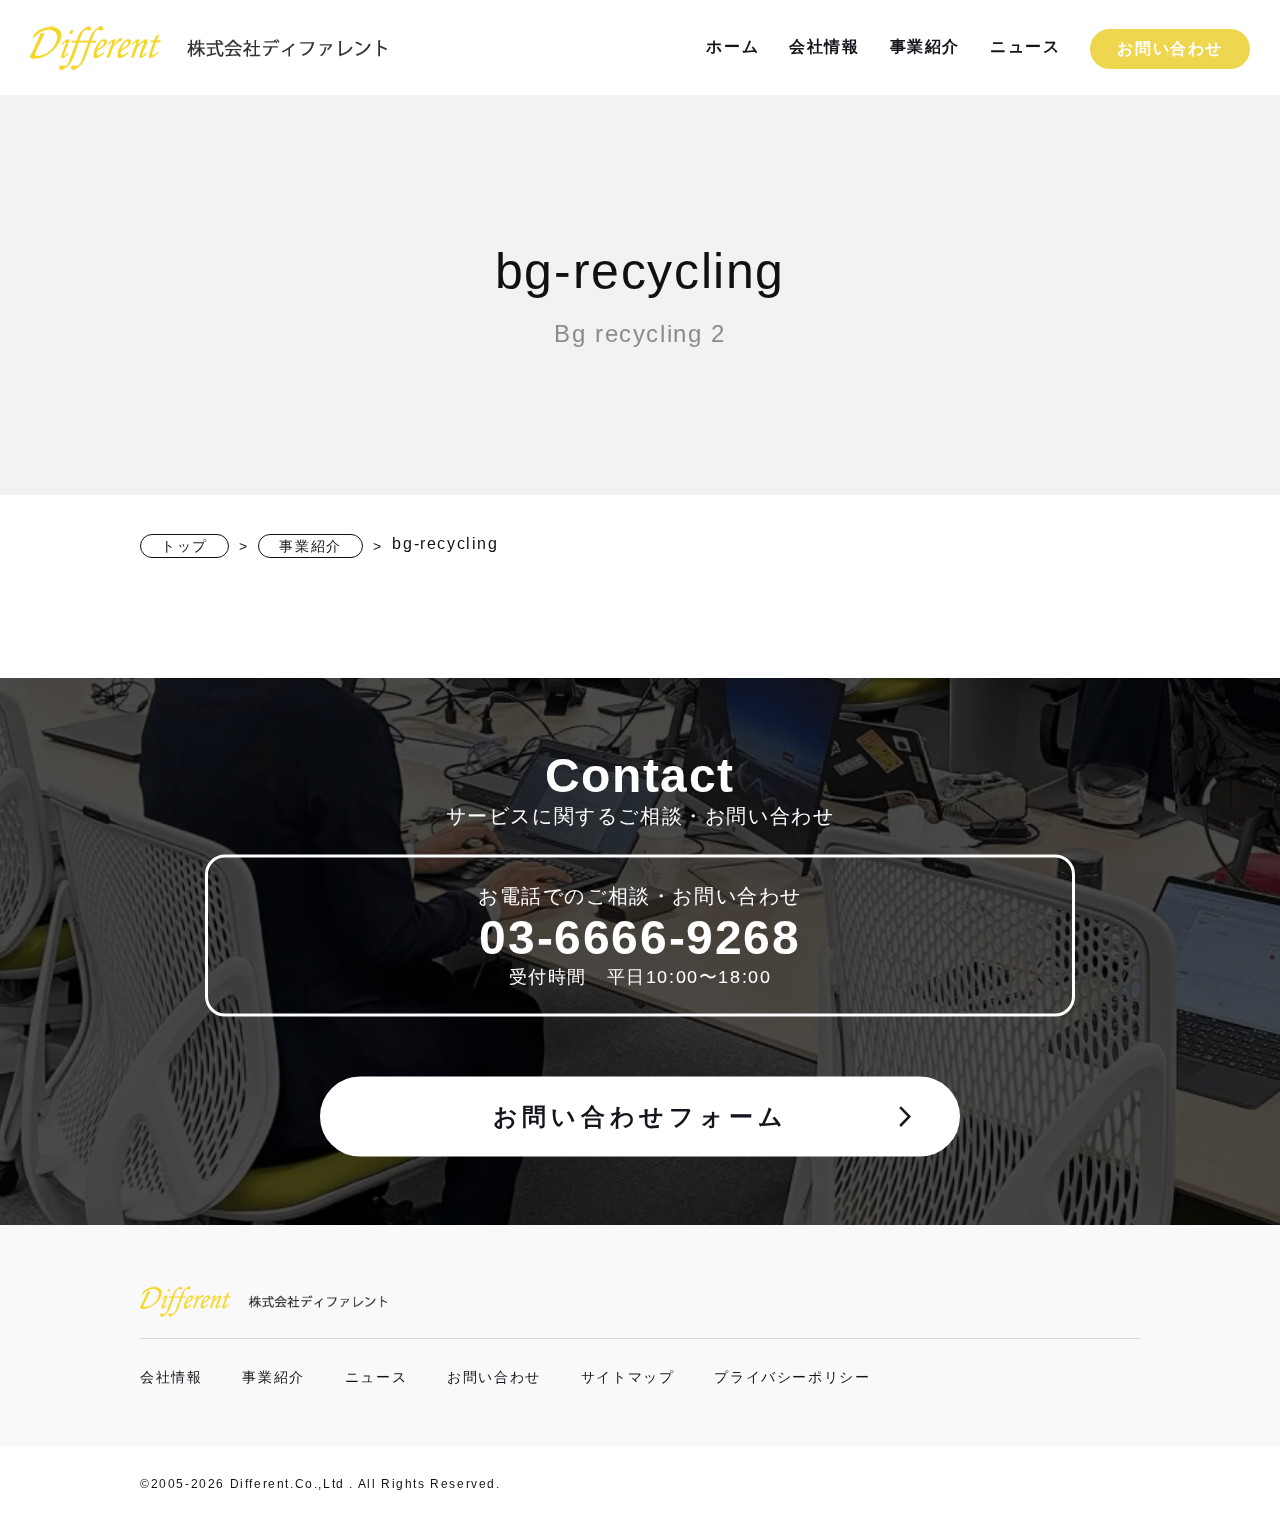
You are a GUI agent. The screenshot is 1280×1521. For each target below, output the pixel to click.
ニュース (1025, 46)
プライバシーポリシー (792, 1377)
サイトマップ (628, 1377)
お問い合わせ (1170, 48)
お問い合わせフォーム (705, 1116)
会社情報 (824, 46)
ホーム (732, 46)
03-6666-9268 (639, 936)
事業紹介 (925, 46)
